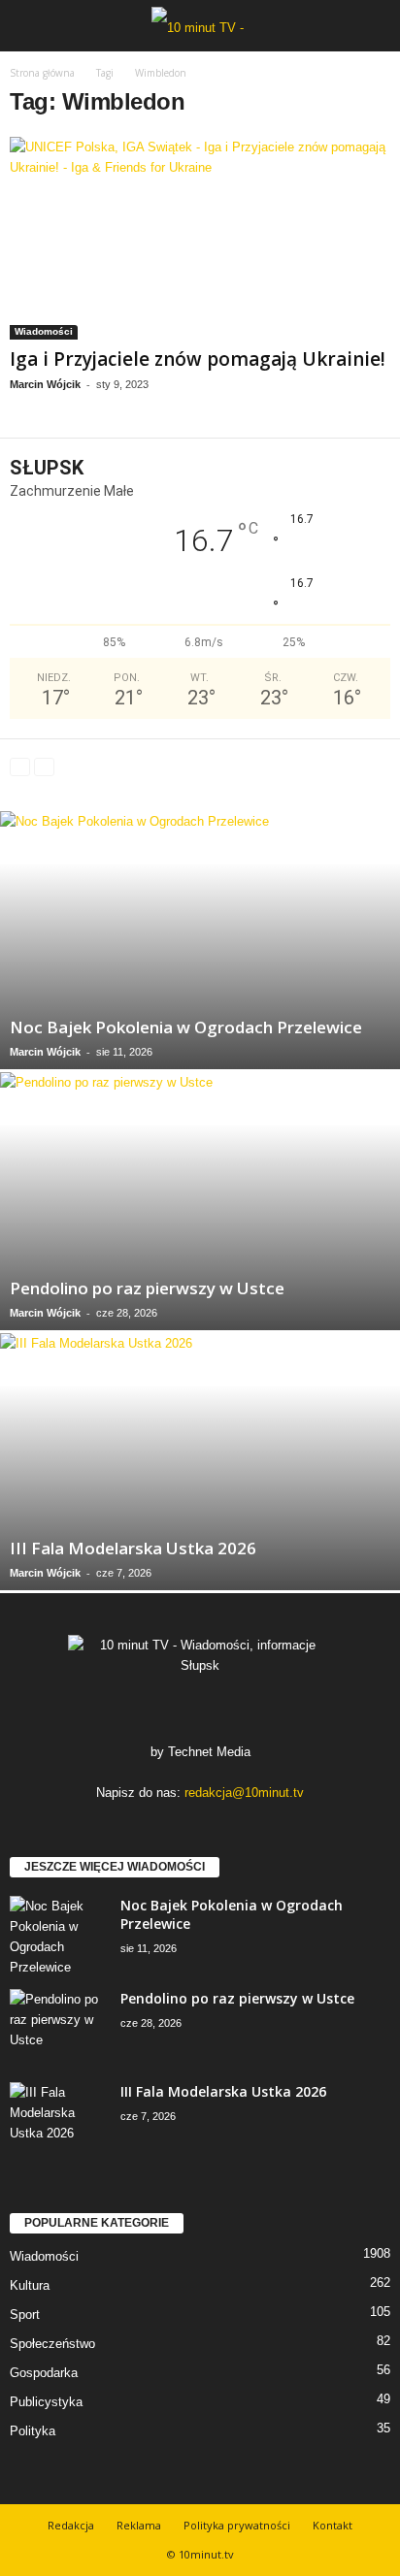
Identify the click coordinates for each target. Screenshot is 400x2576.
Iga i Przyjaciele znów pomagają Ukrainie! (198, 359)
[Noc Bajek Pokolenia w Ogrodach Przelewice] (200, 940)
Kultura (30, 2285)
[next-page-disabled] (44, 766)
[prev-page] (20, 766)
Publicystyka (46, 2402)
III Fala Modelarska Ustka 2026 (133, 1548)
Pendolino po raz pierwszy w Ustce (147, 1288)
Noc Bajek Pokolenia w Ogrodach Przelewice (186, 1027)
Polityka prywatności (237, 2525)
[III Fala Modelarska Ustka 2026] (200, 1462)
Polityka (33, 2431)
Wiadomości (44, 331)
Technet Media (209, 1752)
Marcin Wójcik (45, 384)
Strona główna (42, 73)
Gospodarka (44, 2373)
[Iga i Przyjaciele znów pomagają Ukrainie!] (200, 238)
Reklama (139, 2525)
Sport (25, 2315)
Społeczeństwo (52, 2344)
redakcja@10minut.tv (244, 1793)
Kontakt (333, 2525)
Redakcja (71, 2525)
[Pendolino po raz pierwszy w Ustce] (200, 1201)
